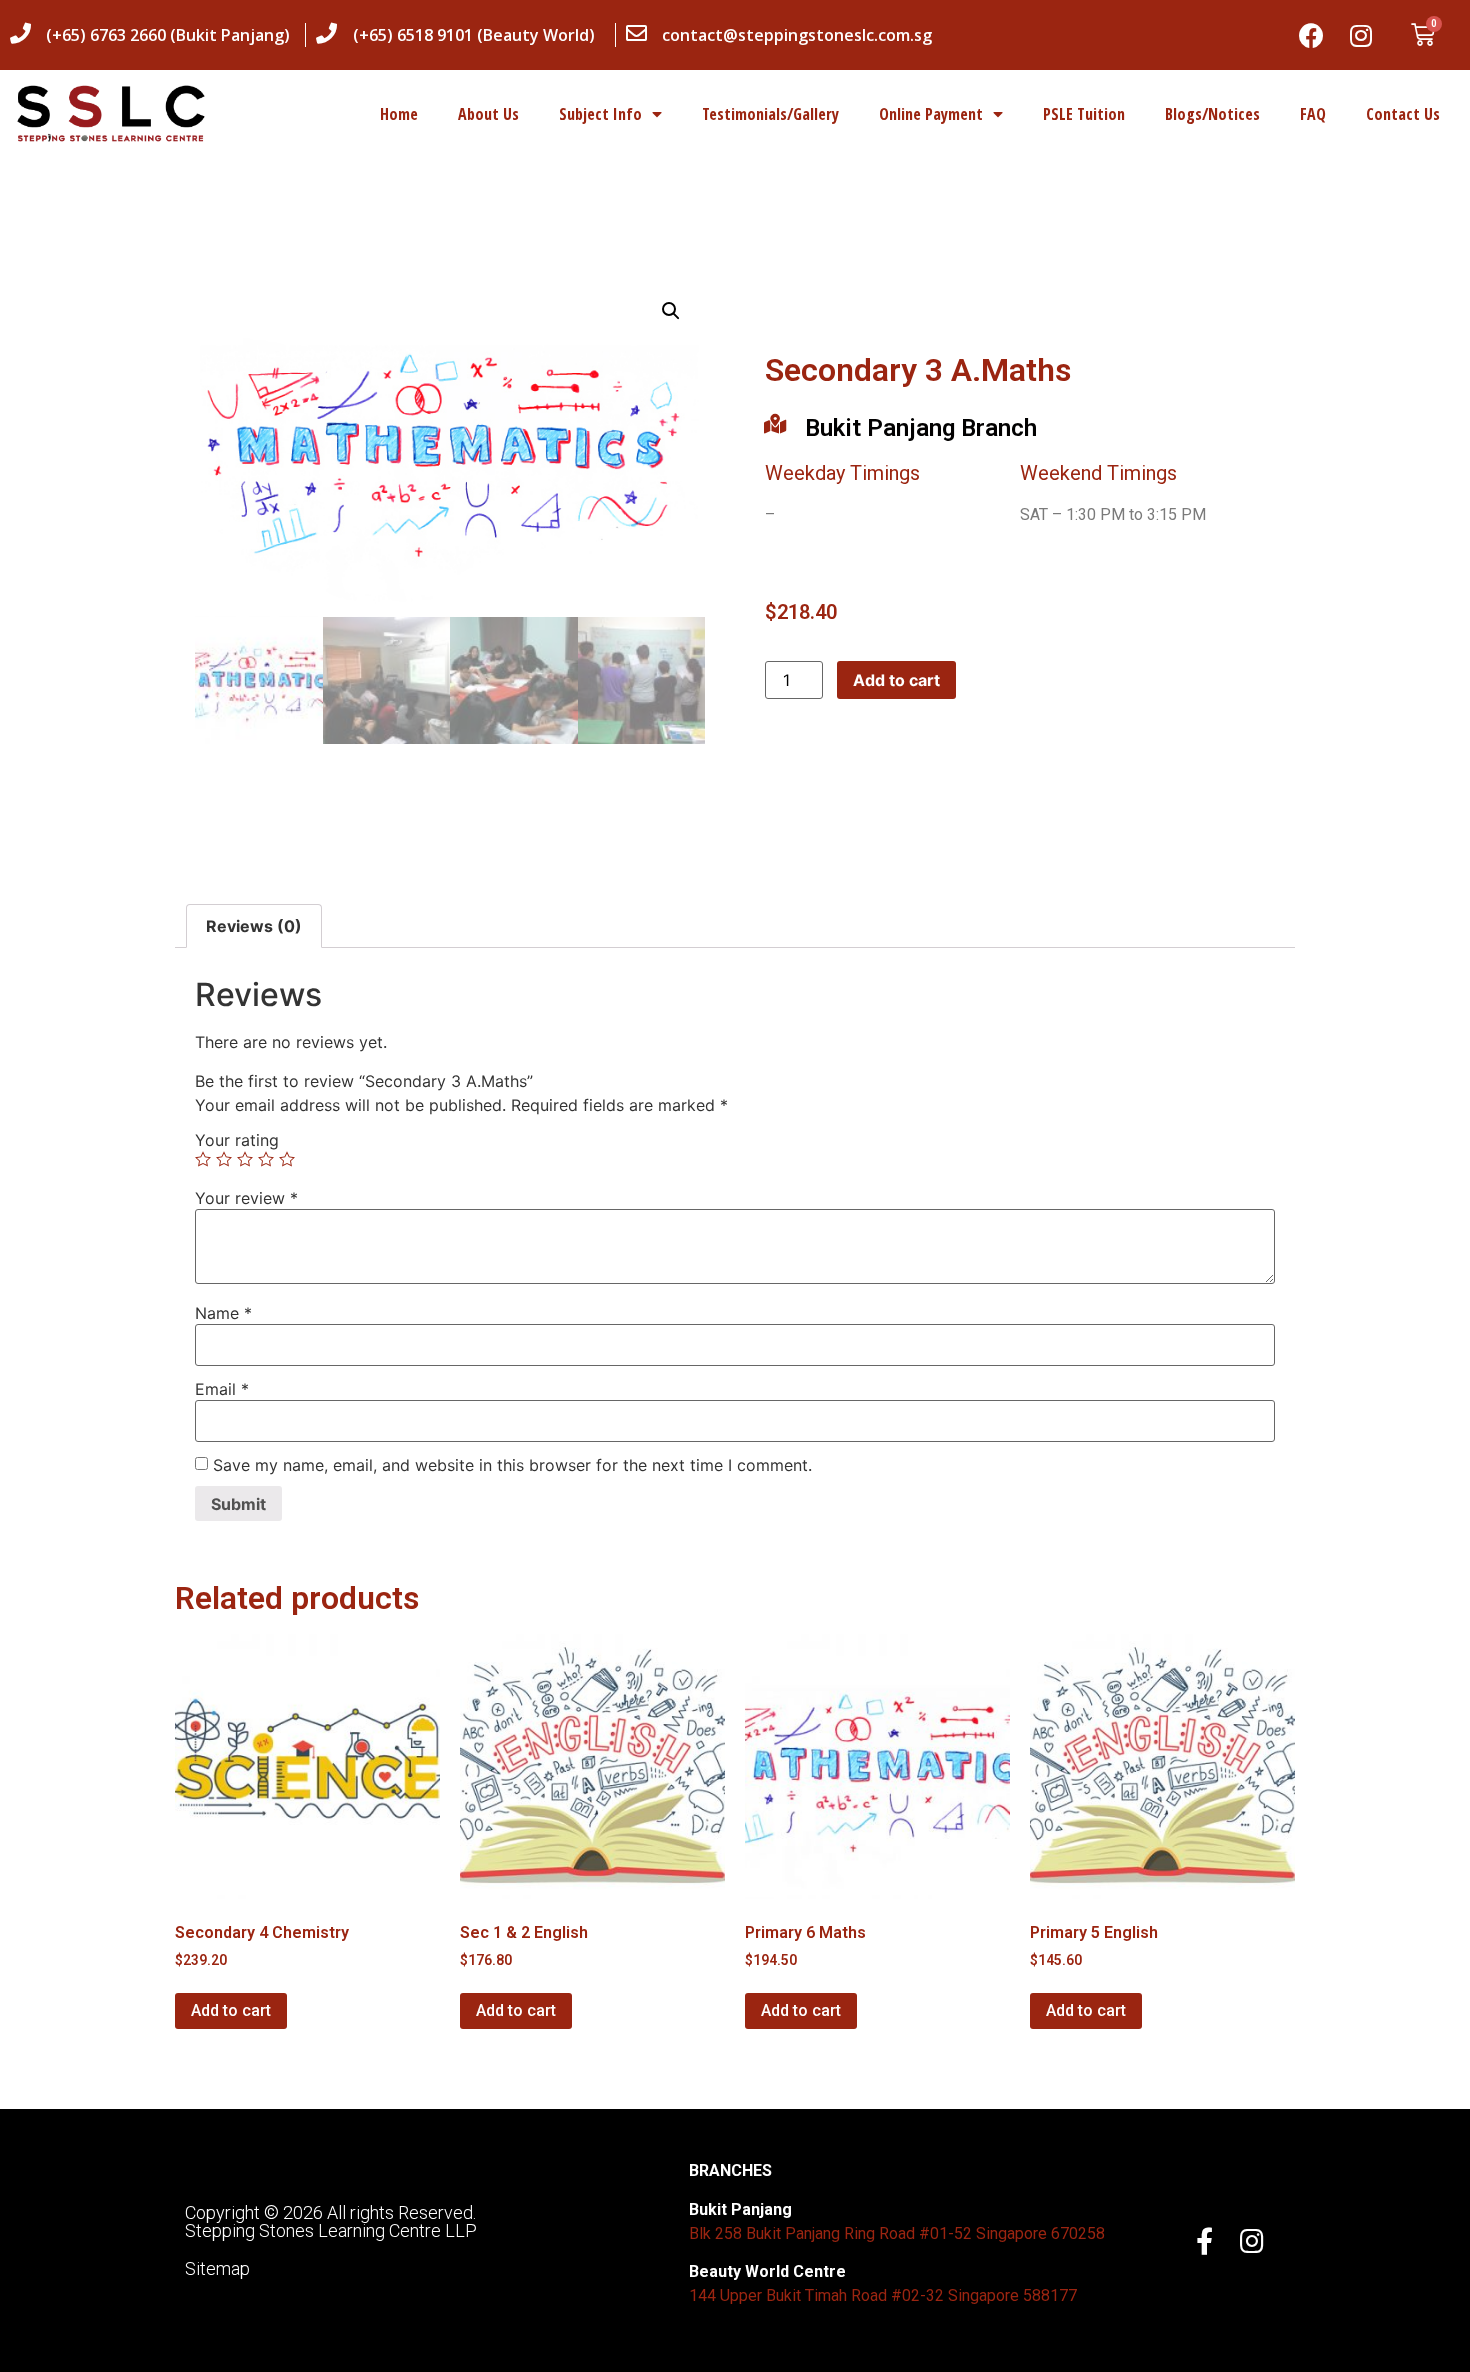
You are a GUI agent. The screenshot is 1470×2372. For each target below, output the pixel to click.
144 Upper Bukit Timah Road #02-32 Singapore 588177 (883, 2295)
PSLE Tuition (1084, 114)
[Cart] (1423, 35)
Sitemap (217, 2268)
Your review (246, 1198)
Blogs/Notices (1212, 114)
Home (399, 114)
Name (223, 1313)
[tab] (254, 926)
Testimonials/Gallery (770, 114)
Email (222, 1389)
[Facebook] (1311, 35)
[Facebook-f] (1204, 2240)
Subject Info (600, 114)
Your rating (237, 1140)
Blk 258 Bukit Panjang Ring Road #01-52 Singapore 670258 (897, 2233)
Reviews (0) (254, 926)
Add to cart (896, 680)
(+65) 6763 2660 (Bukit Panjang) (168, 35)
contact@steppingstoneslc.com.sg (797, 35)
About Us (488, 114)
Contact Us (1403, 114)
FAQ (1313, 114)
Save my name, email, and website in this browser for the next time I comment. (512, 1465)
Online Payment (931, 114)
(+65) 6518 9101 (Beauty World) (474, 35)
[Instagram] (1361, 35)
